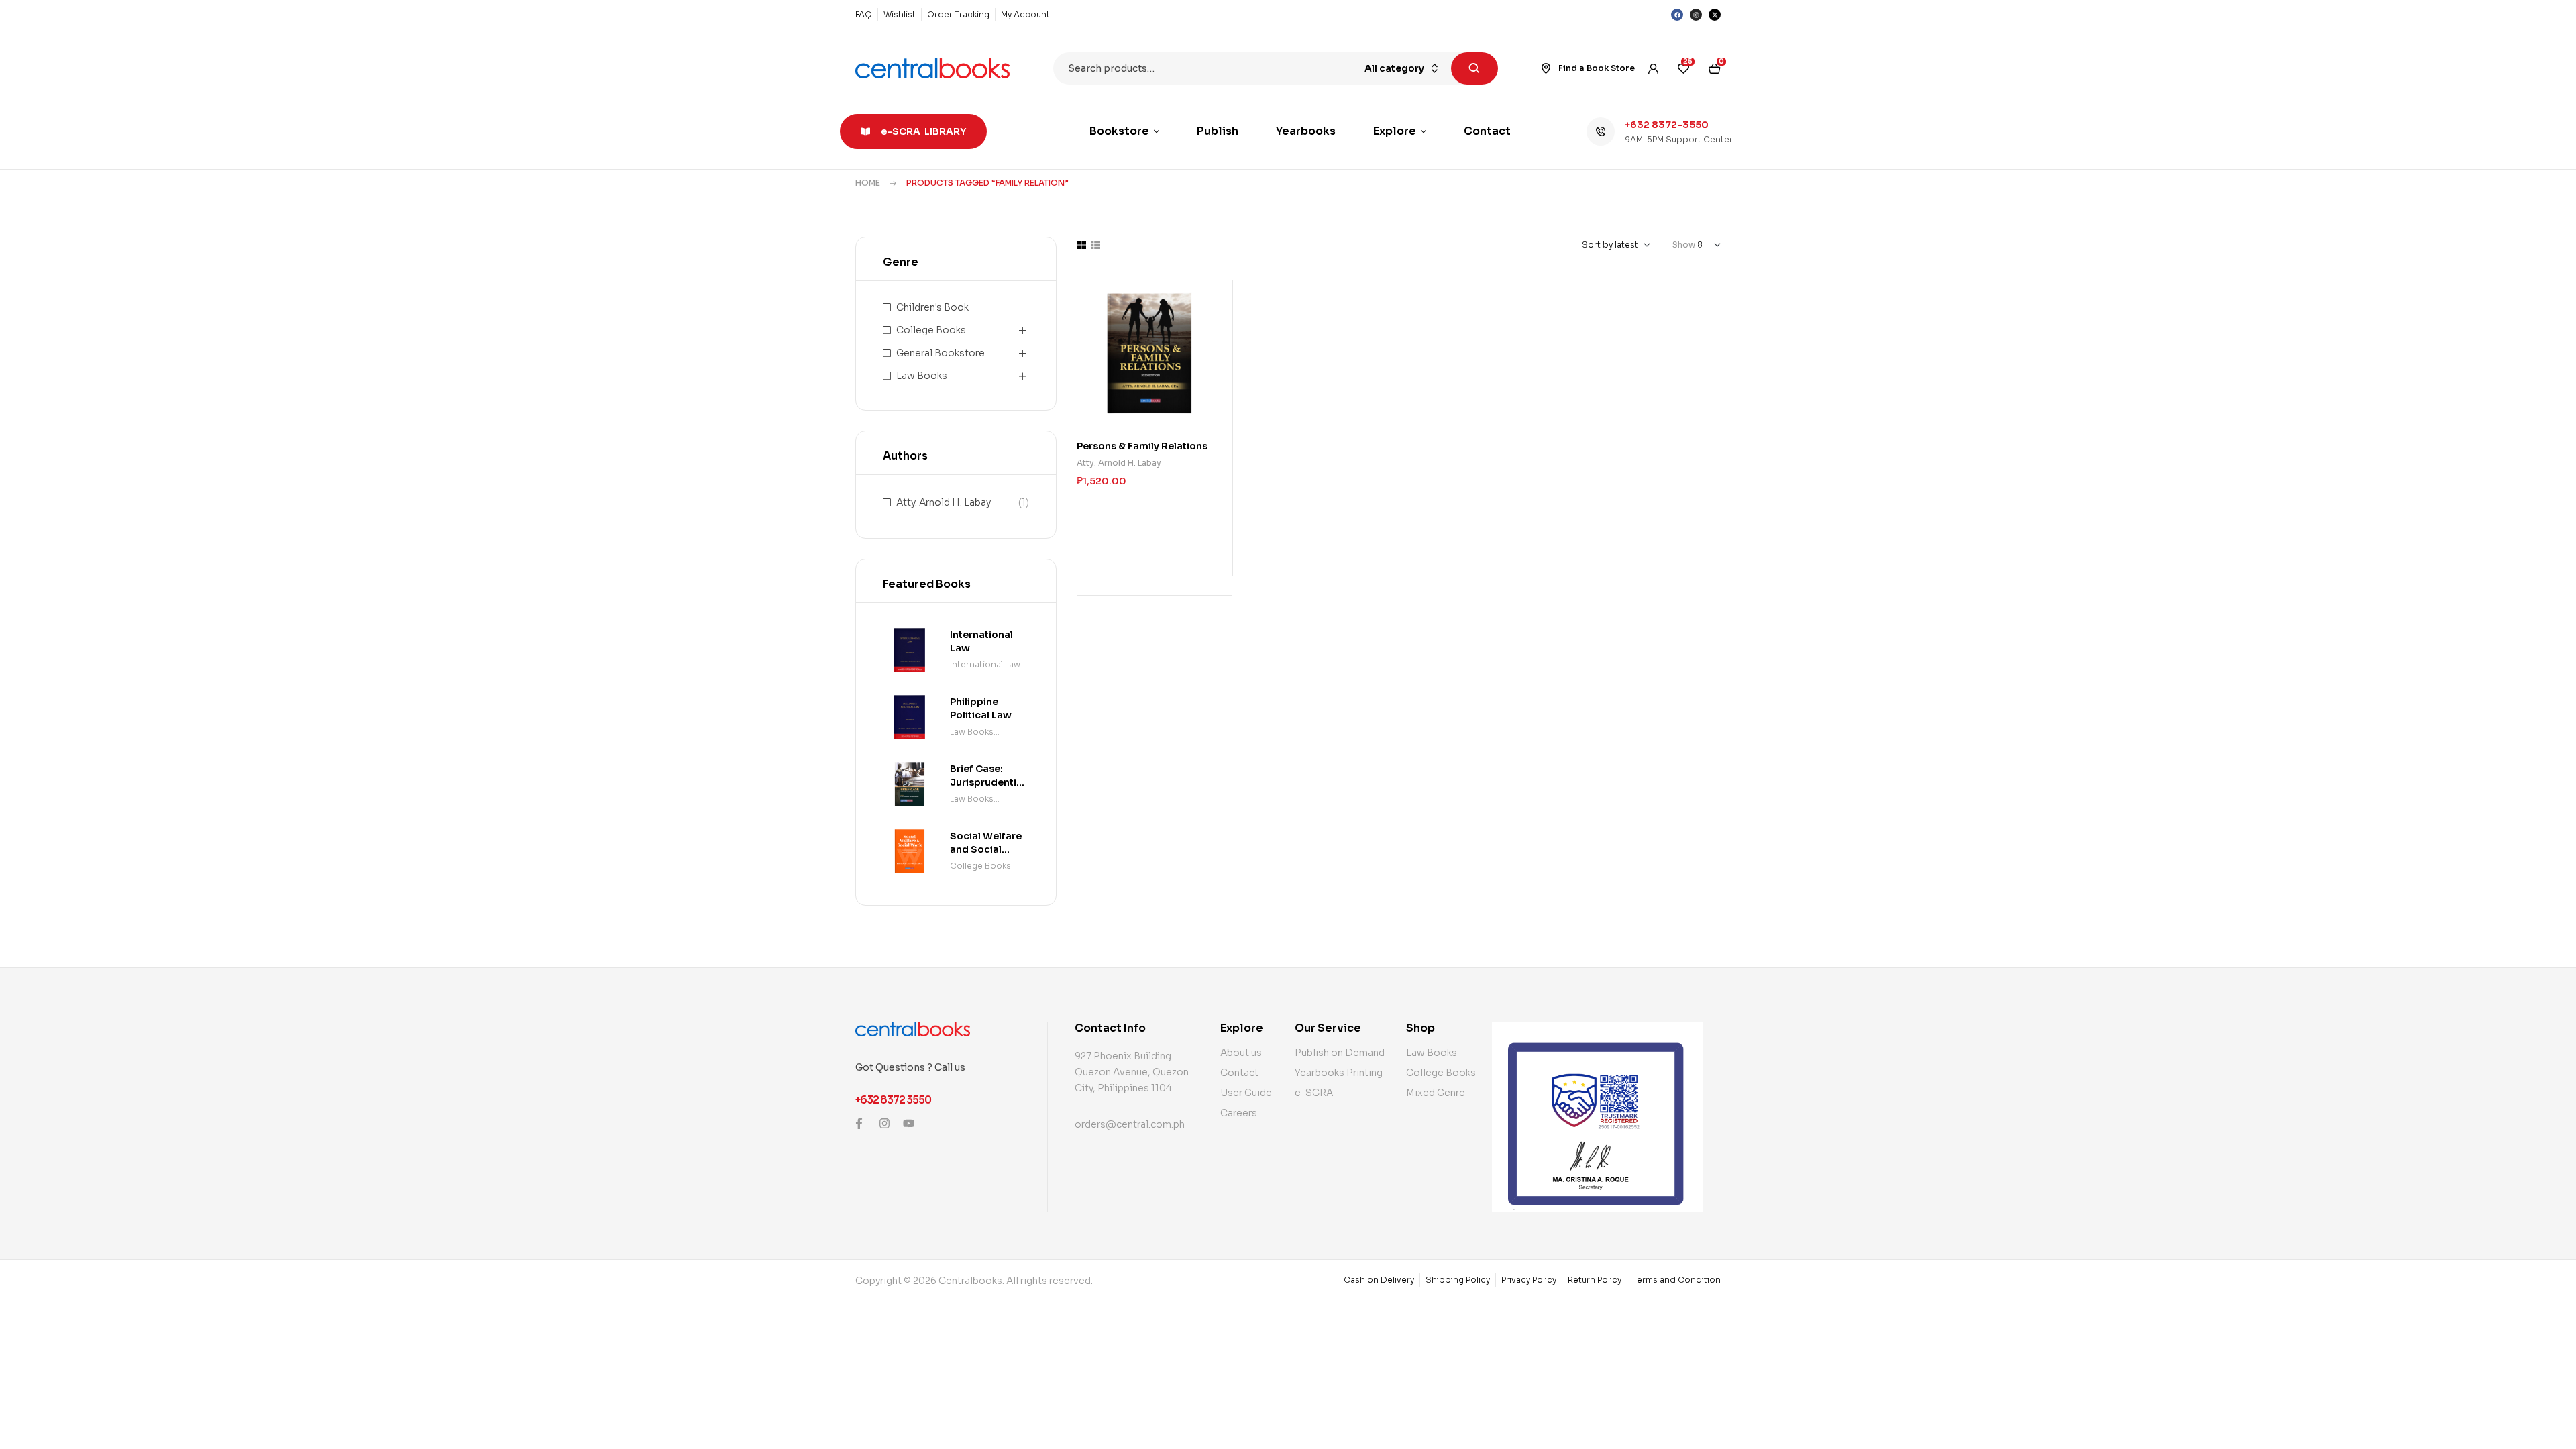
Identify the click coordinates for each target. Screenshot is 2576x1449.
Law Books (922, 376)
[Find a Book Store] (1546, 68)
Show (1684, 245)
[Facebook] (1677, 15)
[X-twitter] (1715, 15)
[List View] (1096, 245)
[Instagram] (1696, 15)
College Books (931, 330)
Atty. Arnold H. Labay (1119, 463)
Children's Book (932, 307)
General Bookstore (941, 353)
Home (868, 183)
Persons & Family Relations (1142, 446)
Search (1474, 68)
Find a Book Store (1597, 68)
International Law (985, 664)
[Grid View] (1081, 245)
